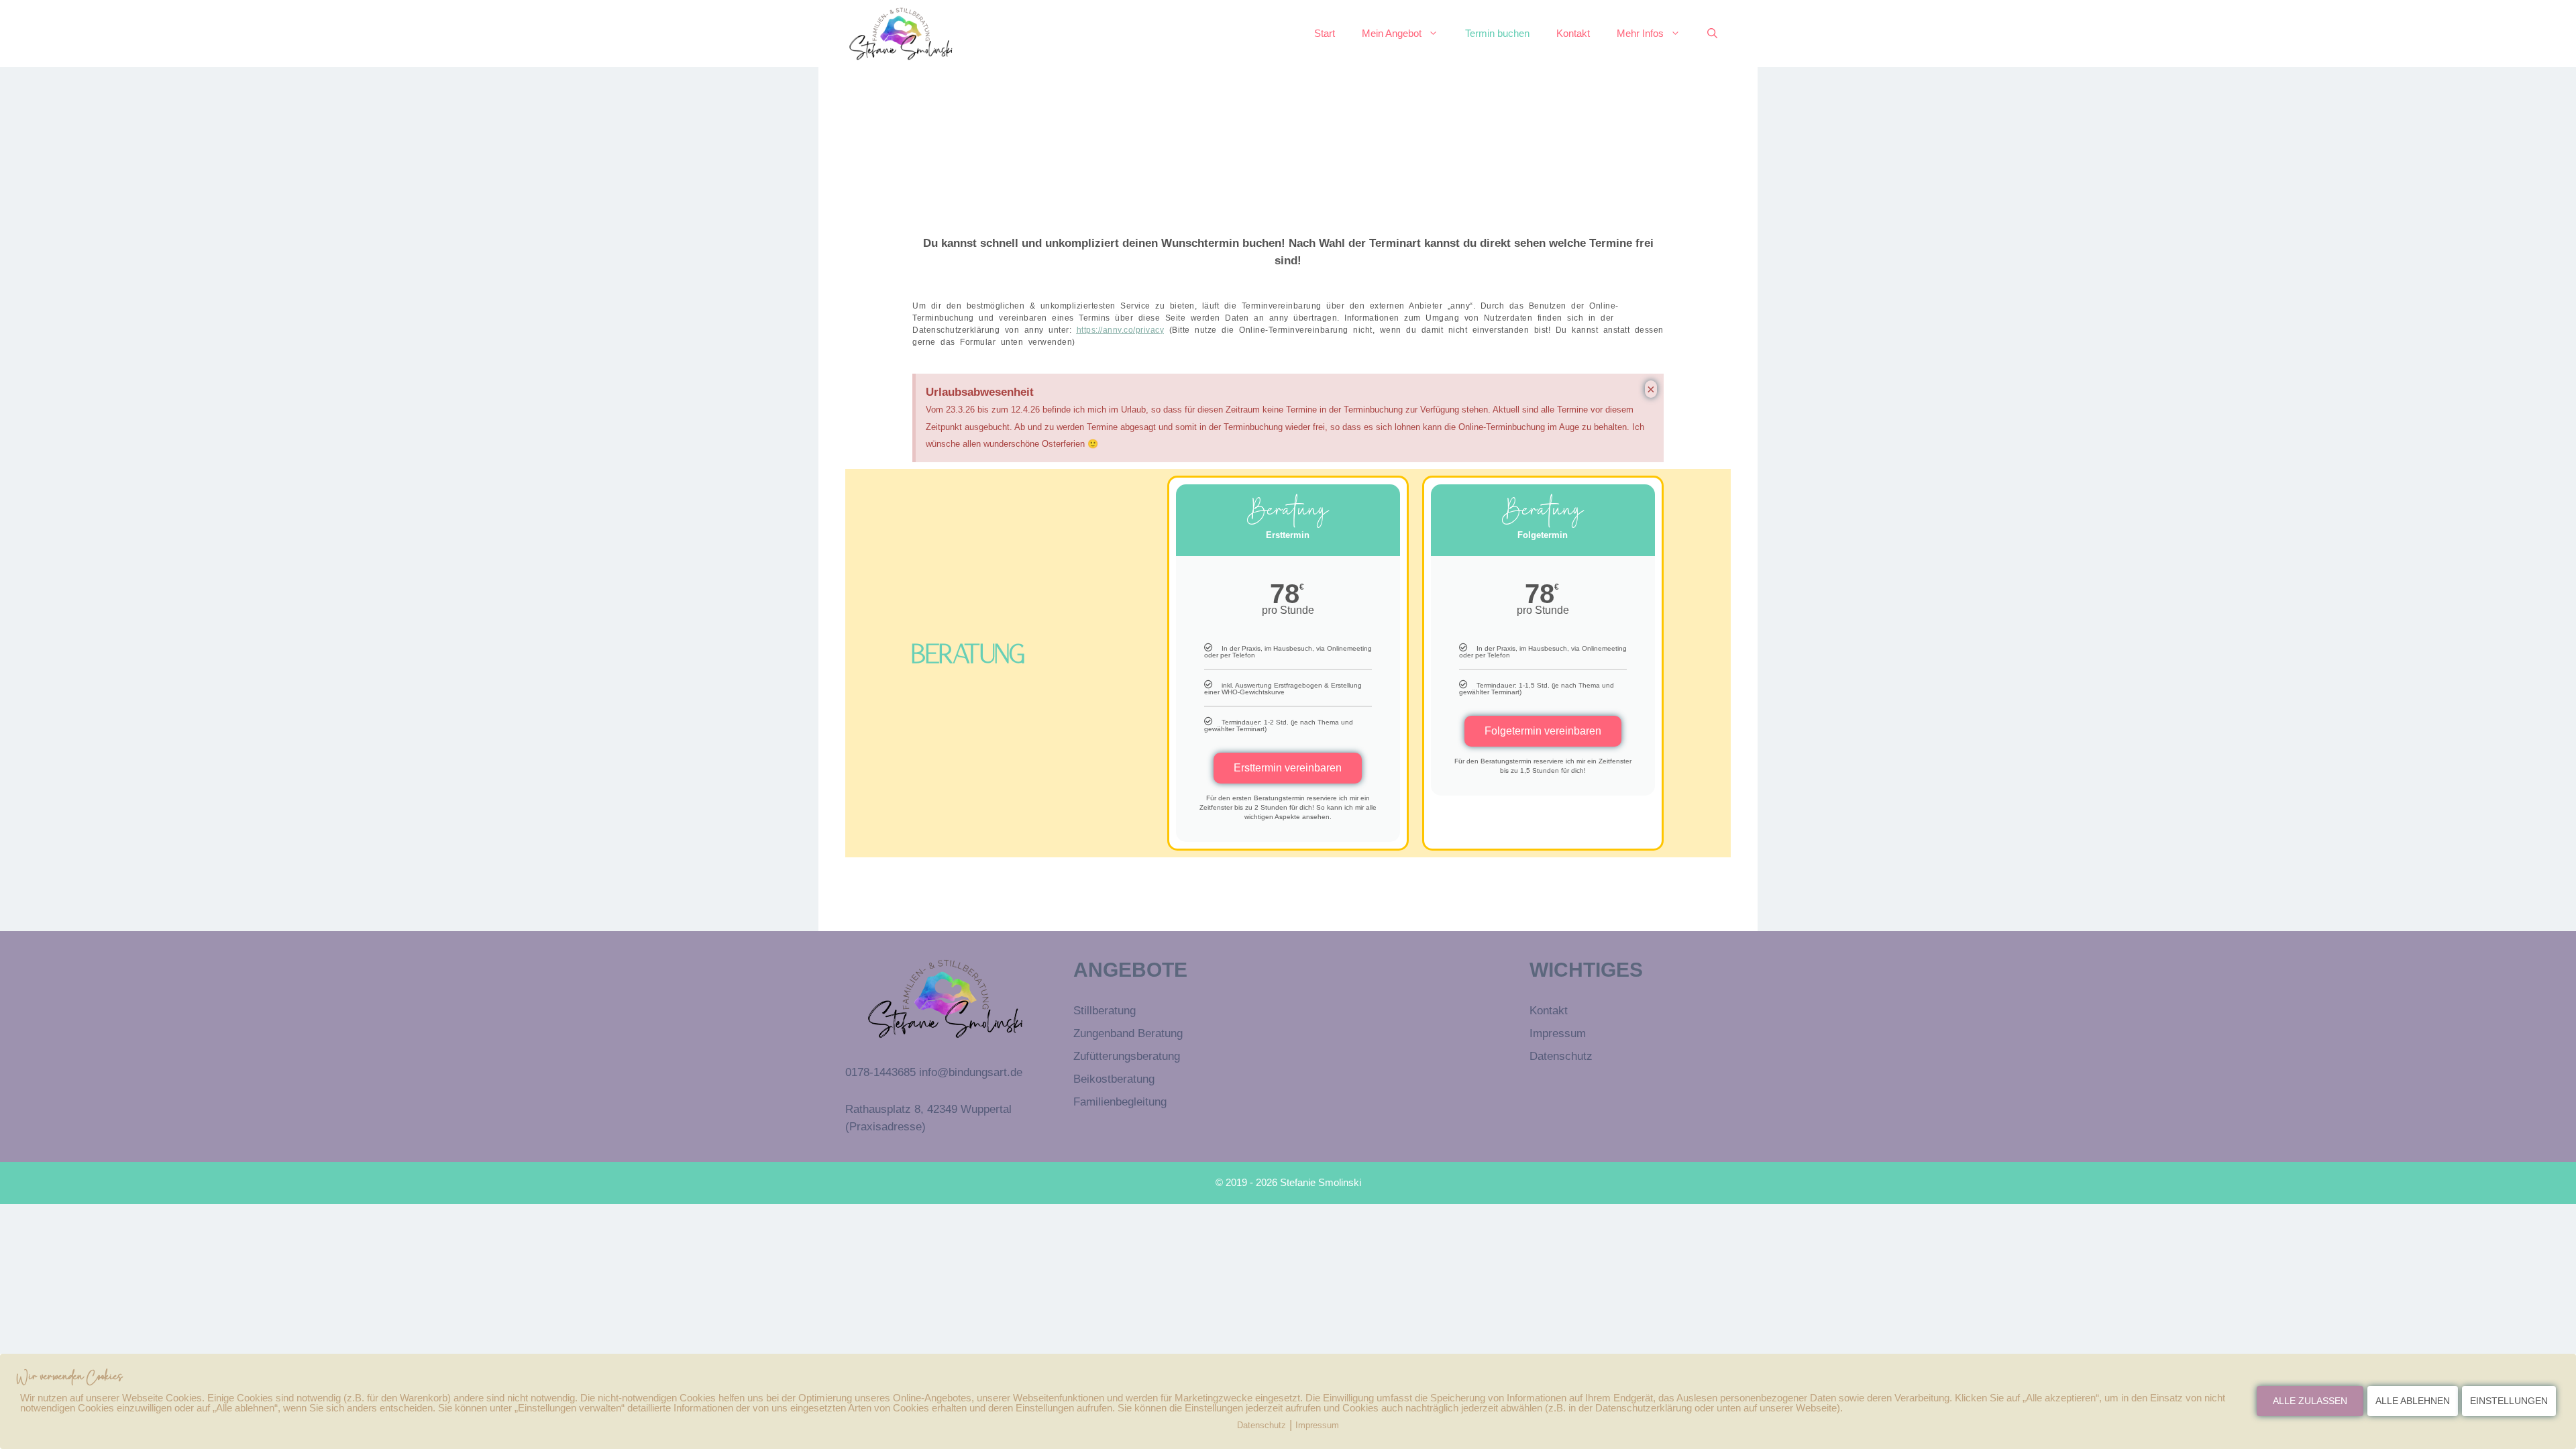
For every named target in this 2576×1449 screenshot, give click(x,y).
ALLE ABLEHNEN (2413, 1401)
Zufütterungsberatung (1127, 1056)
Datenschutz (1561, 1056)
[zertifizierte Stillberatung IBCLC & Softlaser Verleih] (901, 34)
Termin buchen (1497, 33)
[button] (1712, 34)
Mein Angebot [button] (1392, 33)
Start (1325, 33)
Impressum (1558, 1033)
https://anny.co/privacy (1121, 330)
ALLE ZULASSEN (2310, 1401)
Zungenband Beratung (1128, 1033)
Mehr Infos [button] (1640, 33)
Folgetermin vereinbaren (1543, 731)
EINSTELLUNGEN (2509, 1401)
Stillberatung (1105, 1011)
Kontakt (1573, 33)
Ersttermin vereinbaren (1288, 768)
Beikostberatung (1114, 1079)
